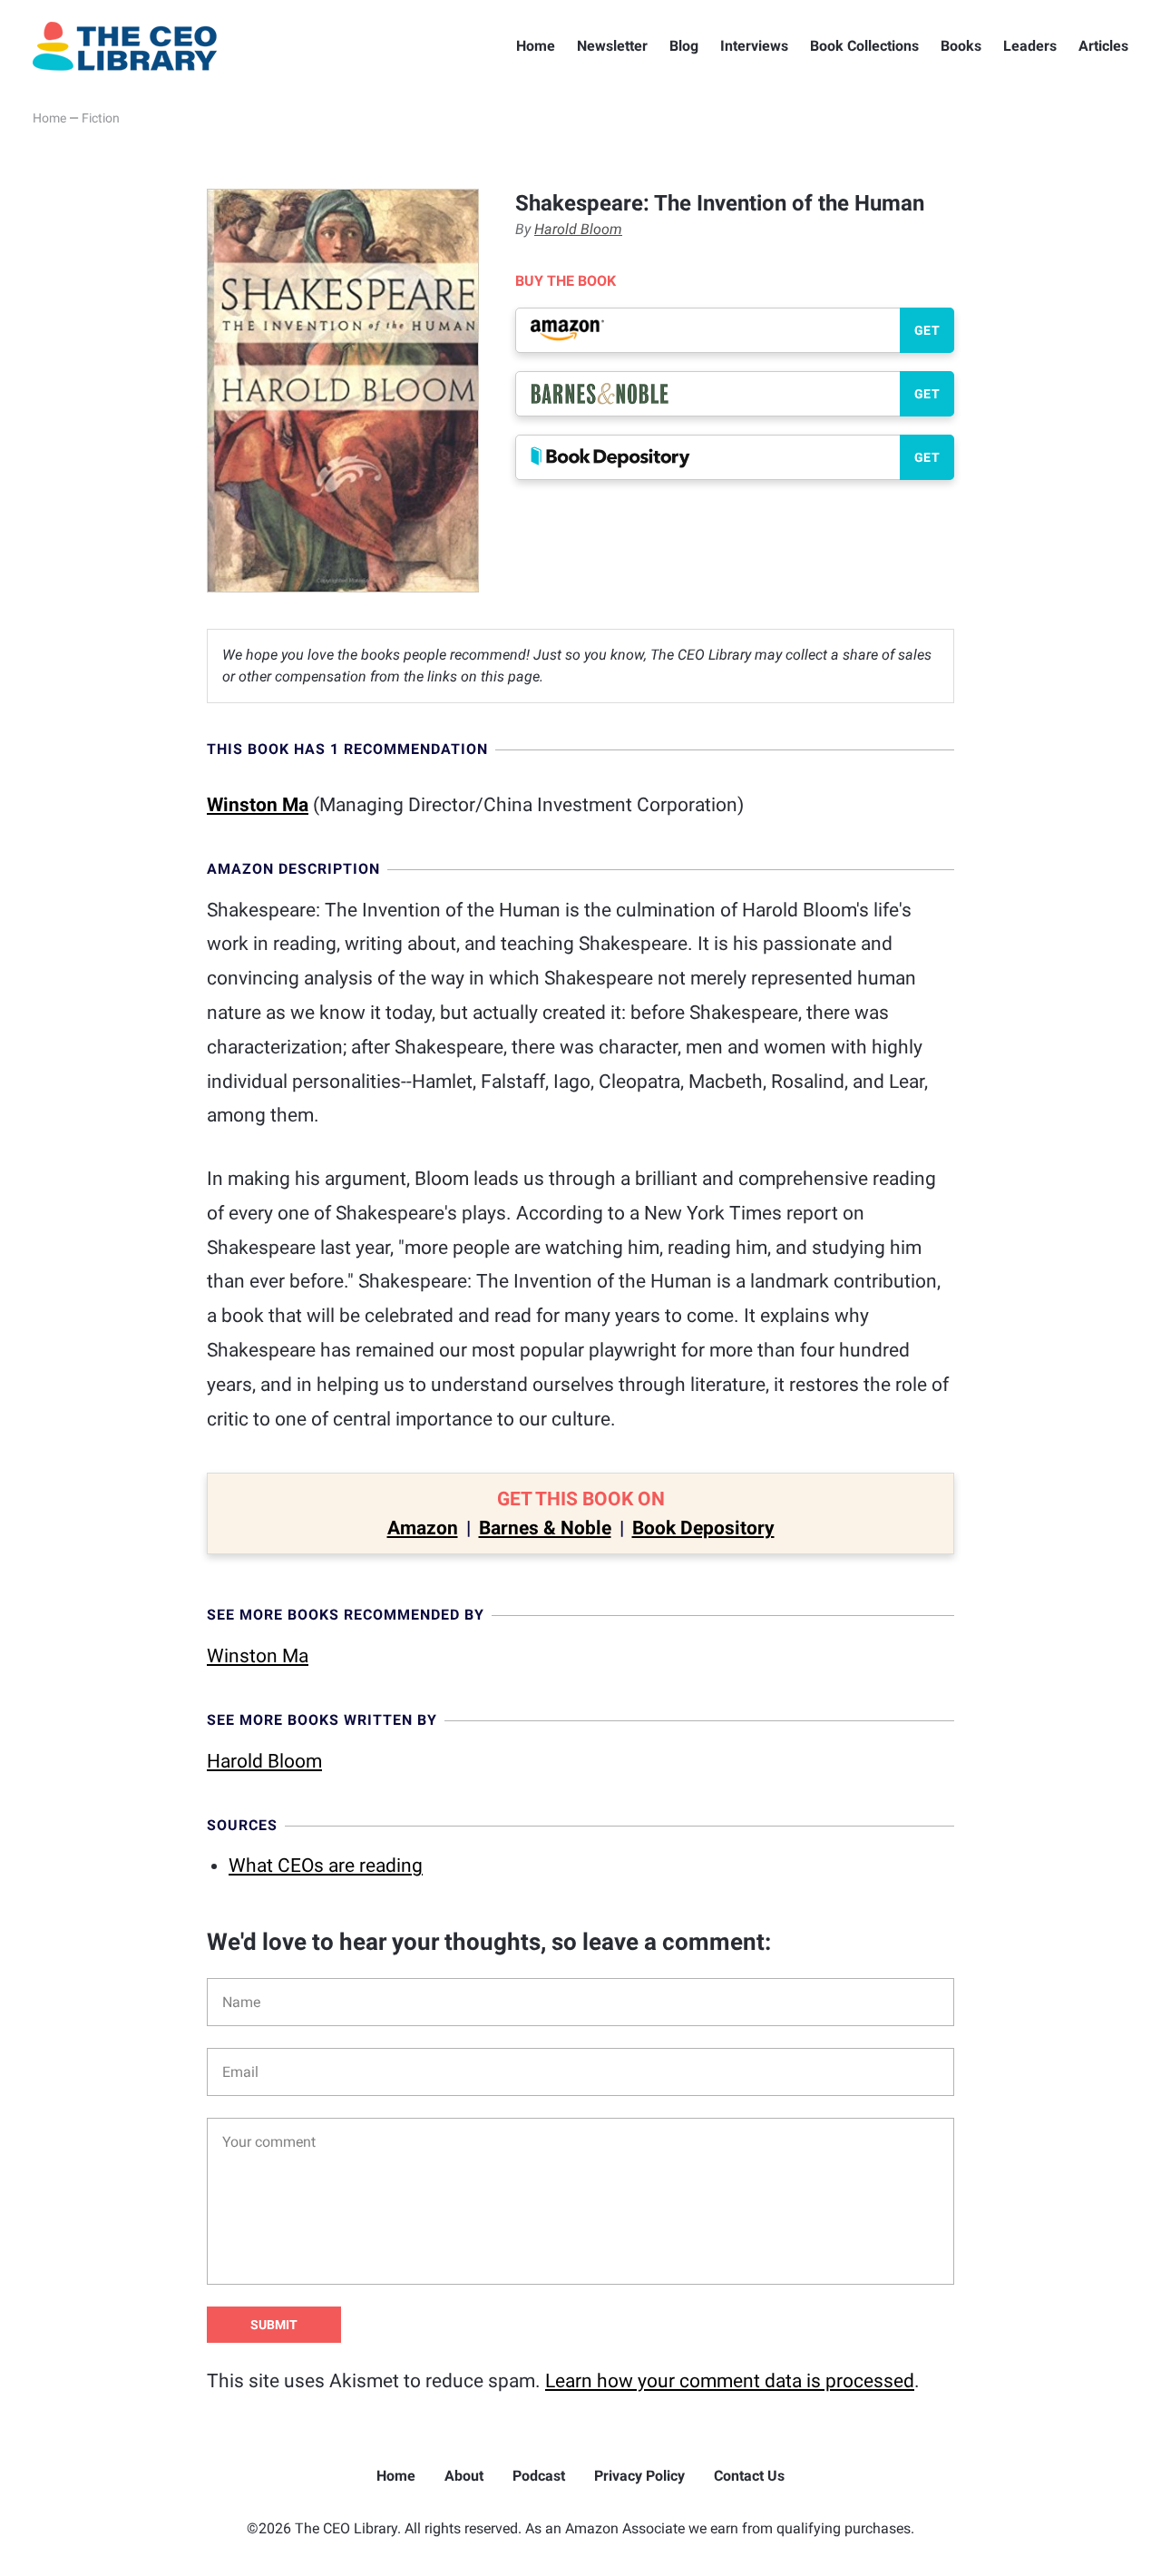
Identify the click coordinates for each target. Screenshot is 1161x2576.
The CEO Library (125, 46)
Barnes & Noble (545, 1528)
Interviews (754, 46)
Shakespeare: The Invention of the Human (720, 203)
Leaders (1030, 46)
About (464, 2476)
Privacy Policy (639, 2476)
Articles (1103, 46)
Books (961, 46)
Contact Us (749, 2476)
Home (536, 46)
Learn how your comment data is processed (730, 2381)
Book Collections (864, 46)
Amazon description (293, 869)
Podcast (539, 2476)
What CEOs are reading (326, 1866)
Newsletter (612, 46)
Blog (684, 46)
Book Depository (703, 1528)
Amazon (423, 1528)
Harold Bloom (578, 229)
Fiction (101, 118)
